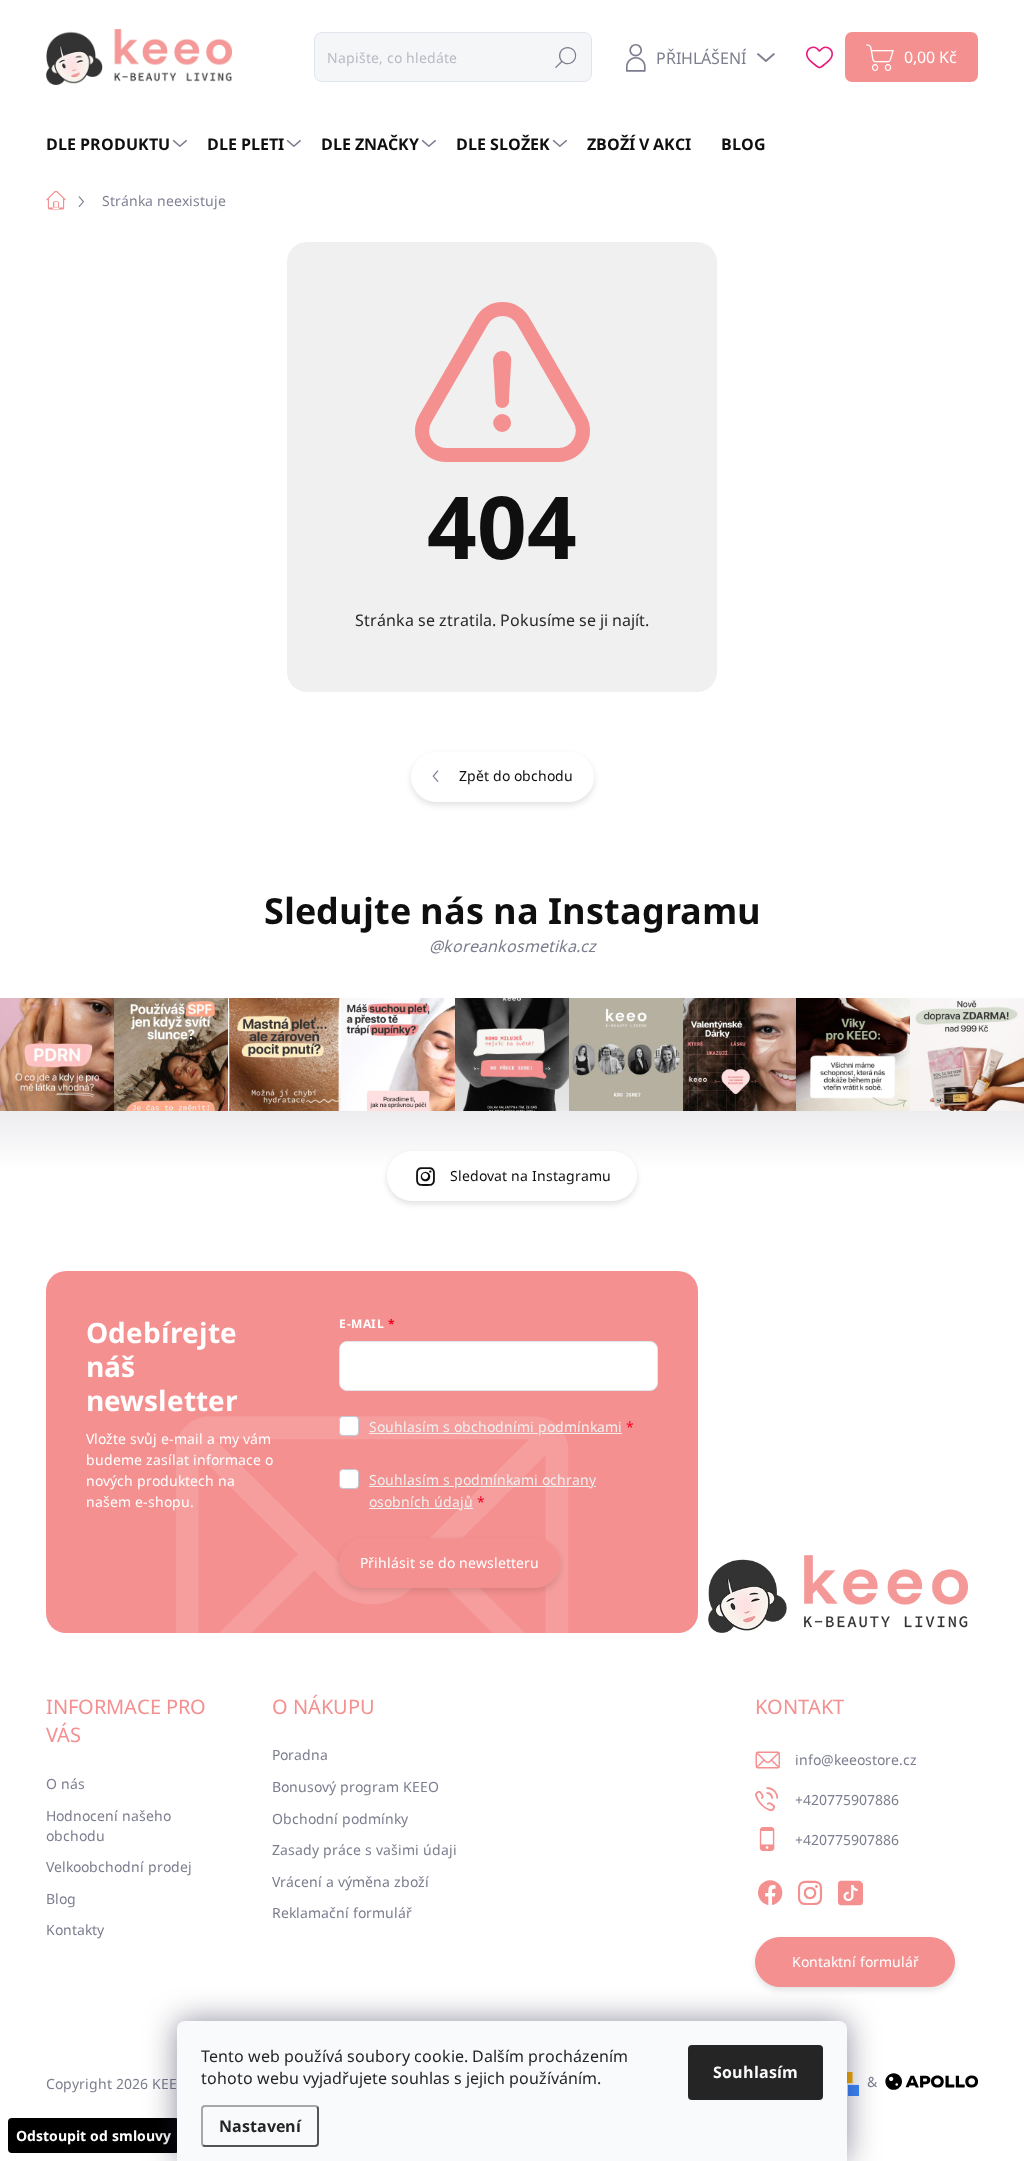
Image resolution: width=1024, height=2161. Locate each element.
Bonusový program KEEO (355, 1786)
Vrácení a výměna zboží (350, 1881)
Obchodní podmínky (340, 1818)
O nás (65, 1783)
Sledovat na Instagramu (530, 1175)
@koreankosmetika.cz (512, 946)
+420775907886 (847, 1799)
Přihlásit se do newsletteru (449, 1562)
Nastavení (260, 2126)
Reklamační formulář (342, 1912)
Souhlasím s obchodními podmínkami (495, 1426)
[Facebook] (770, 1889)
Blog (61, 1898)
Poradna (300, 1754)
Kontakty (75, 1929)
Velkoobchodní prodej (119, 1866)
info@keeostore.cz (856, 1759)
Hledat (566, 56)
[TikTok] (850, 1889)
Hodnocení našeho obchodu (108, 1825)
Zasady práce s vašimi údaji (364, 1849)
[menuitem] (119, 144)
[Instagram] (810, 1889)
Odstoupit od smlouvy (93, 2135)
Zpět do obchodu (516, 775)
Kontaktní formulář (855, 1961)
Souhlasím (755, 2072)
